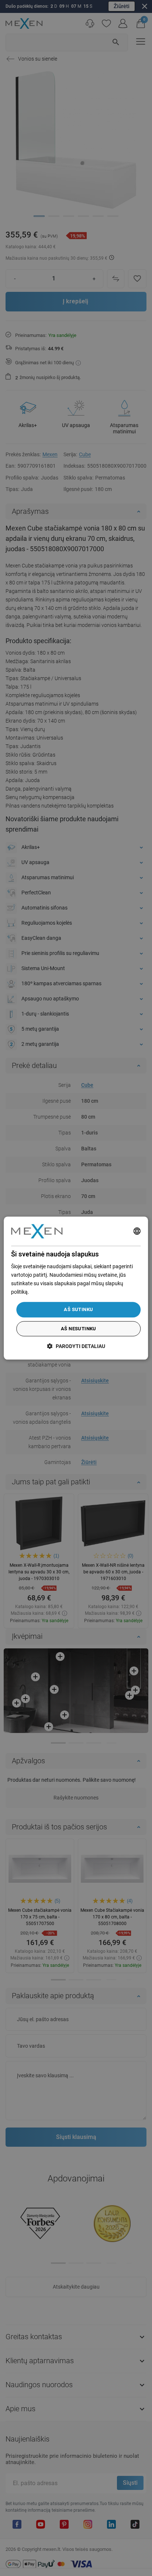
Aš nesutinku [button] (79, 1329)
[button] (76, 1346)
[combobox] (137, 1231)
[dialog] (76, 1288)
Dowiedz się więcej (51, 1292)
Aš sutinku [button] (78, 1310)
